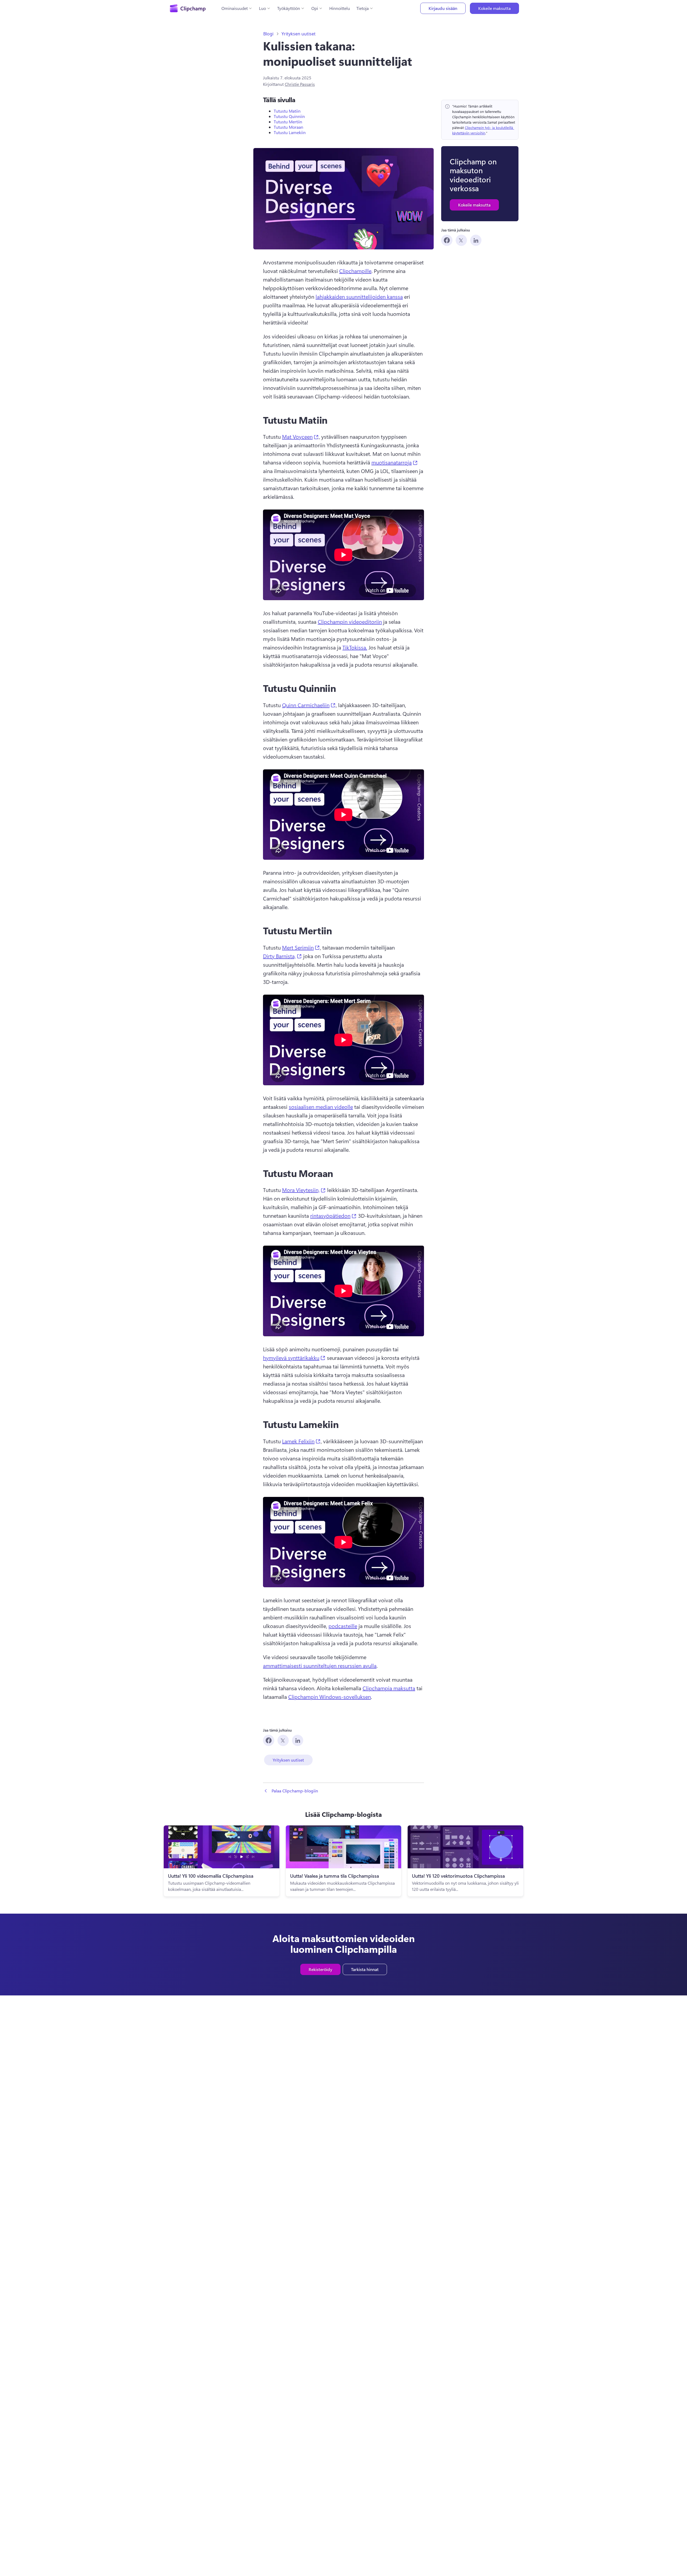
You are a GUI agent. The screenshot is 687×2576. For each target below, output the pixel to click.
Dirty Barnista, (282, 956)
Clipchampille (355, 271)
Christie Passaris (300, 84)
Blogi (268, 34)
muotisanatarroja (395, 462)
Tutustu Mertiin (288, 122)
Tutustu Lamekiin (290, 132)
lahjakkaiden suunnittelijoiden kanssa (359, 296)
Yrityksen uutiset (299, 34)
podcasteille (343, 1626)
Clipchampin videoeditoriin (350, 621)
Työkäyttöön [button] (289, 8)
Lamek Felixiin (301, 1441)
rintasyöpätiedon (333, 1215)
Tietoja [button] (363, 8)
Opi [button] (315, 8)
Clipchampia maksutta (389, 1688)
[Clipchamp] (188, 8)
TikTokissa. (355, 647)
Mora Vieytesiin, (304, 1190)
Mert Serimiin (301, 947)
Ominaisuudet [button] (235, 8)
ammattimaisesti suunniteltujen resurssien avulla (320, 1665)
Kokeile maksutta (494, 8)
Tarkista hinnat (365, 1969)
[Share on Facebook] (447, 240)
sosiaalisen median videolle (321, 1107)
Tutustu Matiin (287, 111)
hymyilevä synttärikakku (294, 1357)
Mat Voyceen (300, 436)
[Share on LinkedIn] (476, 240)
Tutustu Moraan (288, 127)
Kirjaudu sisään (443, 8)
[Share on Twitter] (461, 240)
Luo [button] (262, 8)
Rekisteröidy (320, 1969)
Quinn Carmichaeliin (309, 705)
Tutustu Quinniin (289, 116)
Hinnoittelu (340, 8)
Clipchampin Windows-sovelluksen (330, 1697)
